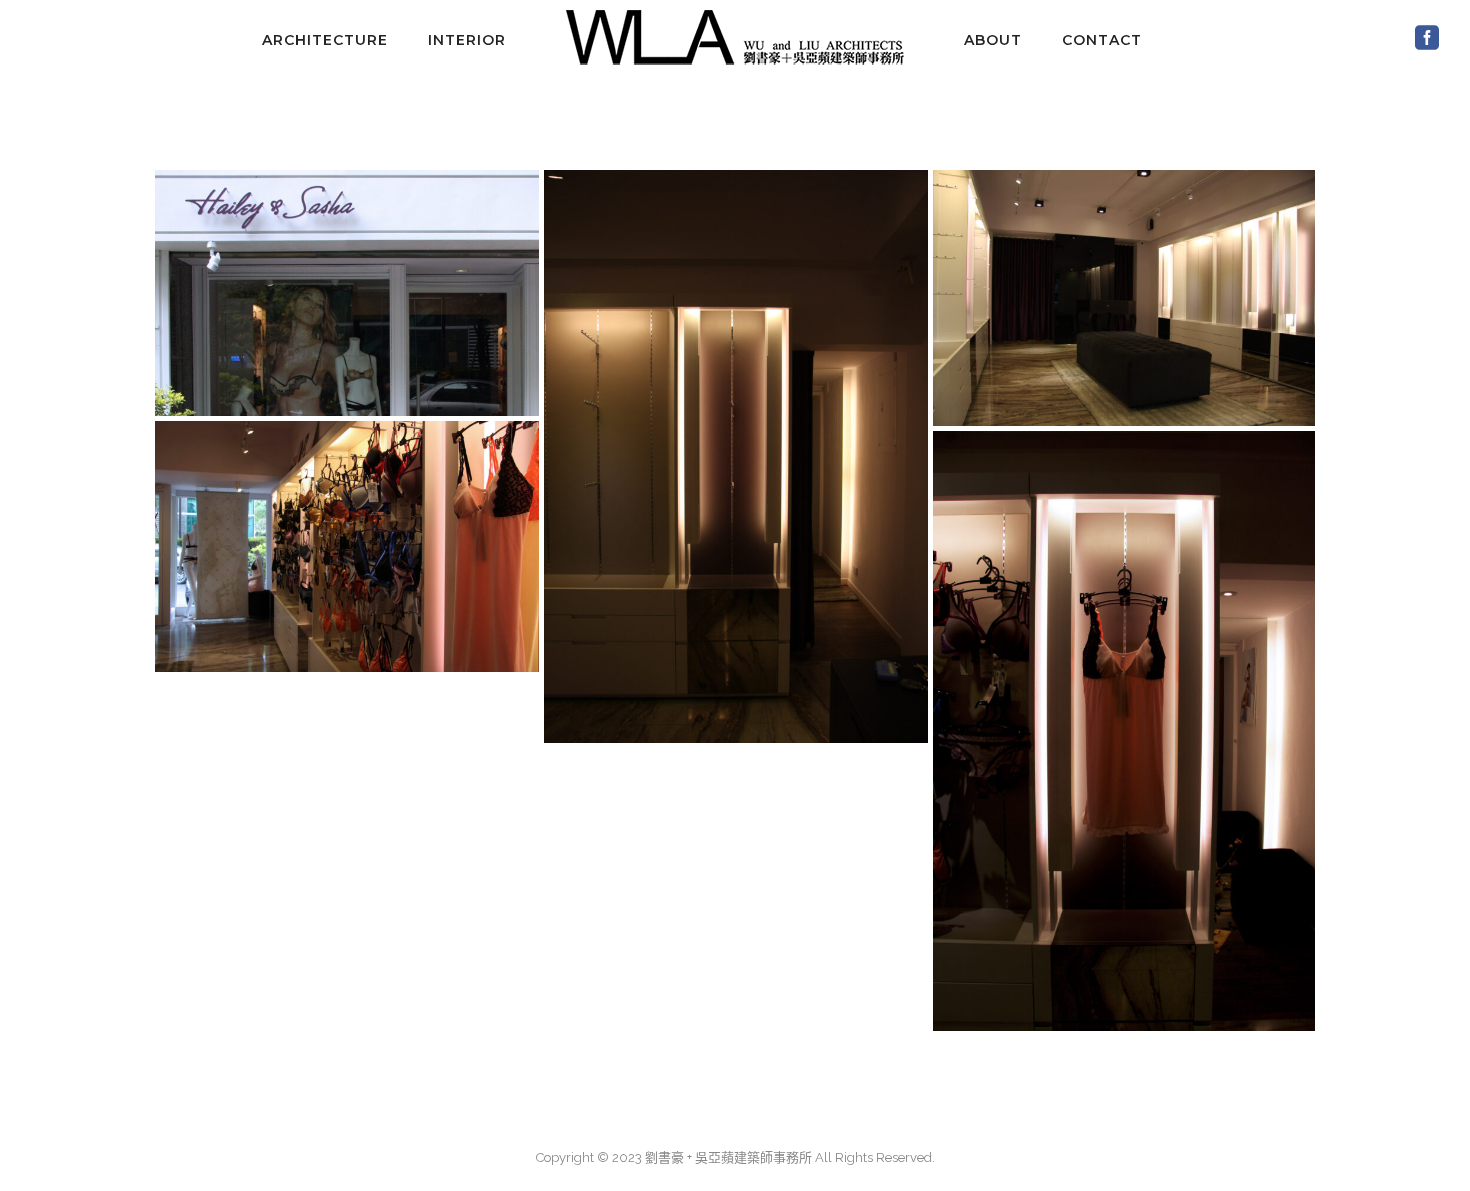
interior (467, 40)
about (993, 40)
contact (1102, 40)
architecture (325, 40)
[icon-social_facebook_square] (1427, 38)
